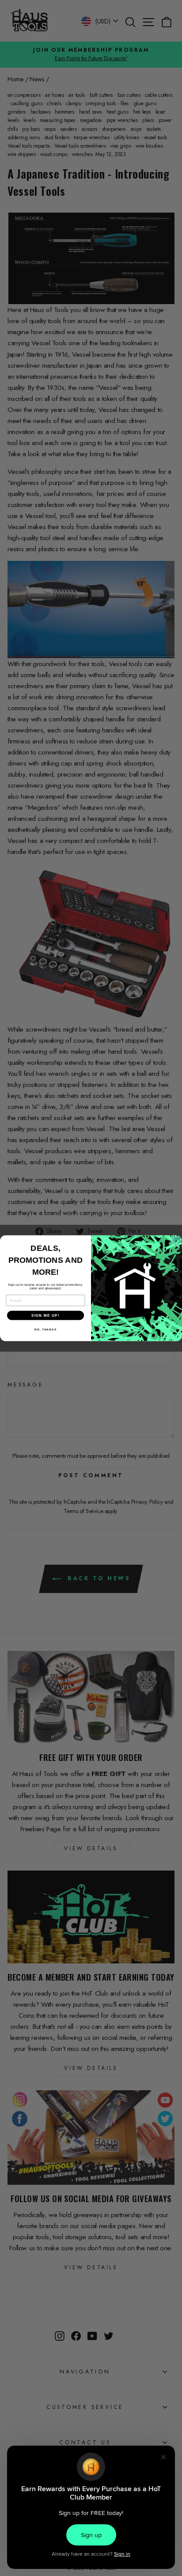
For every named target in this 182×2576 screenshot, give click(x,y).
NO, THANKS (45, 1329)
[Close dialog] (176, 1241)
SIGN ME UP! (45, 1315)
